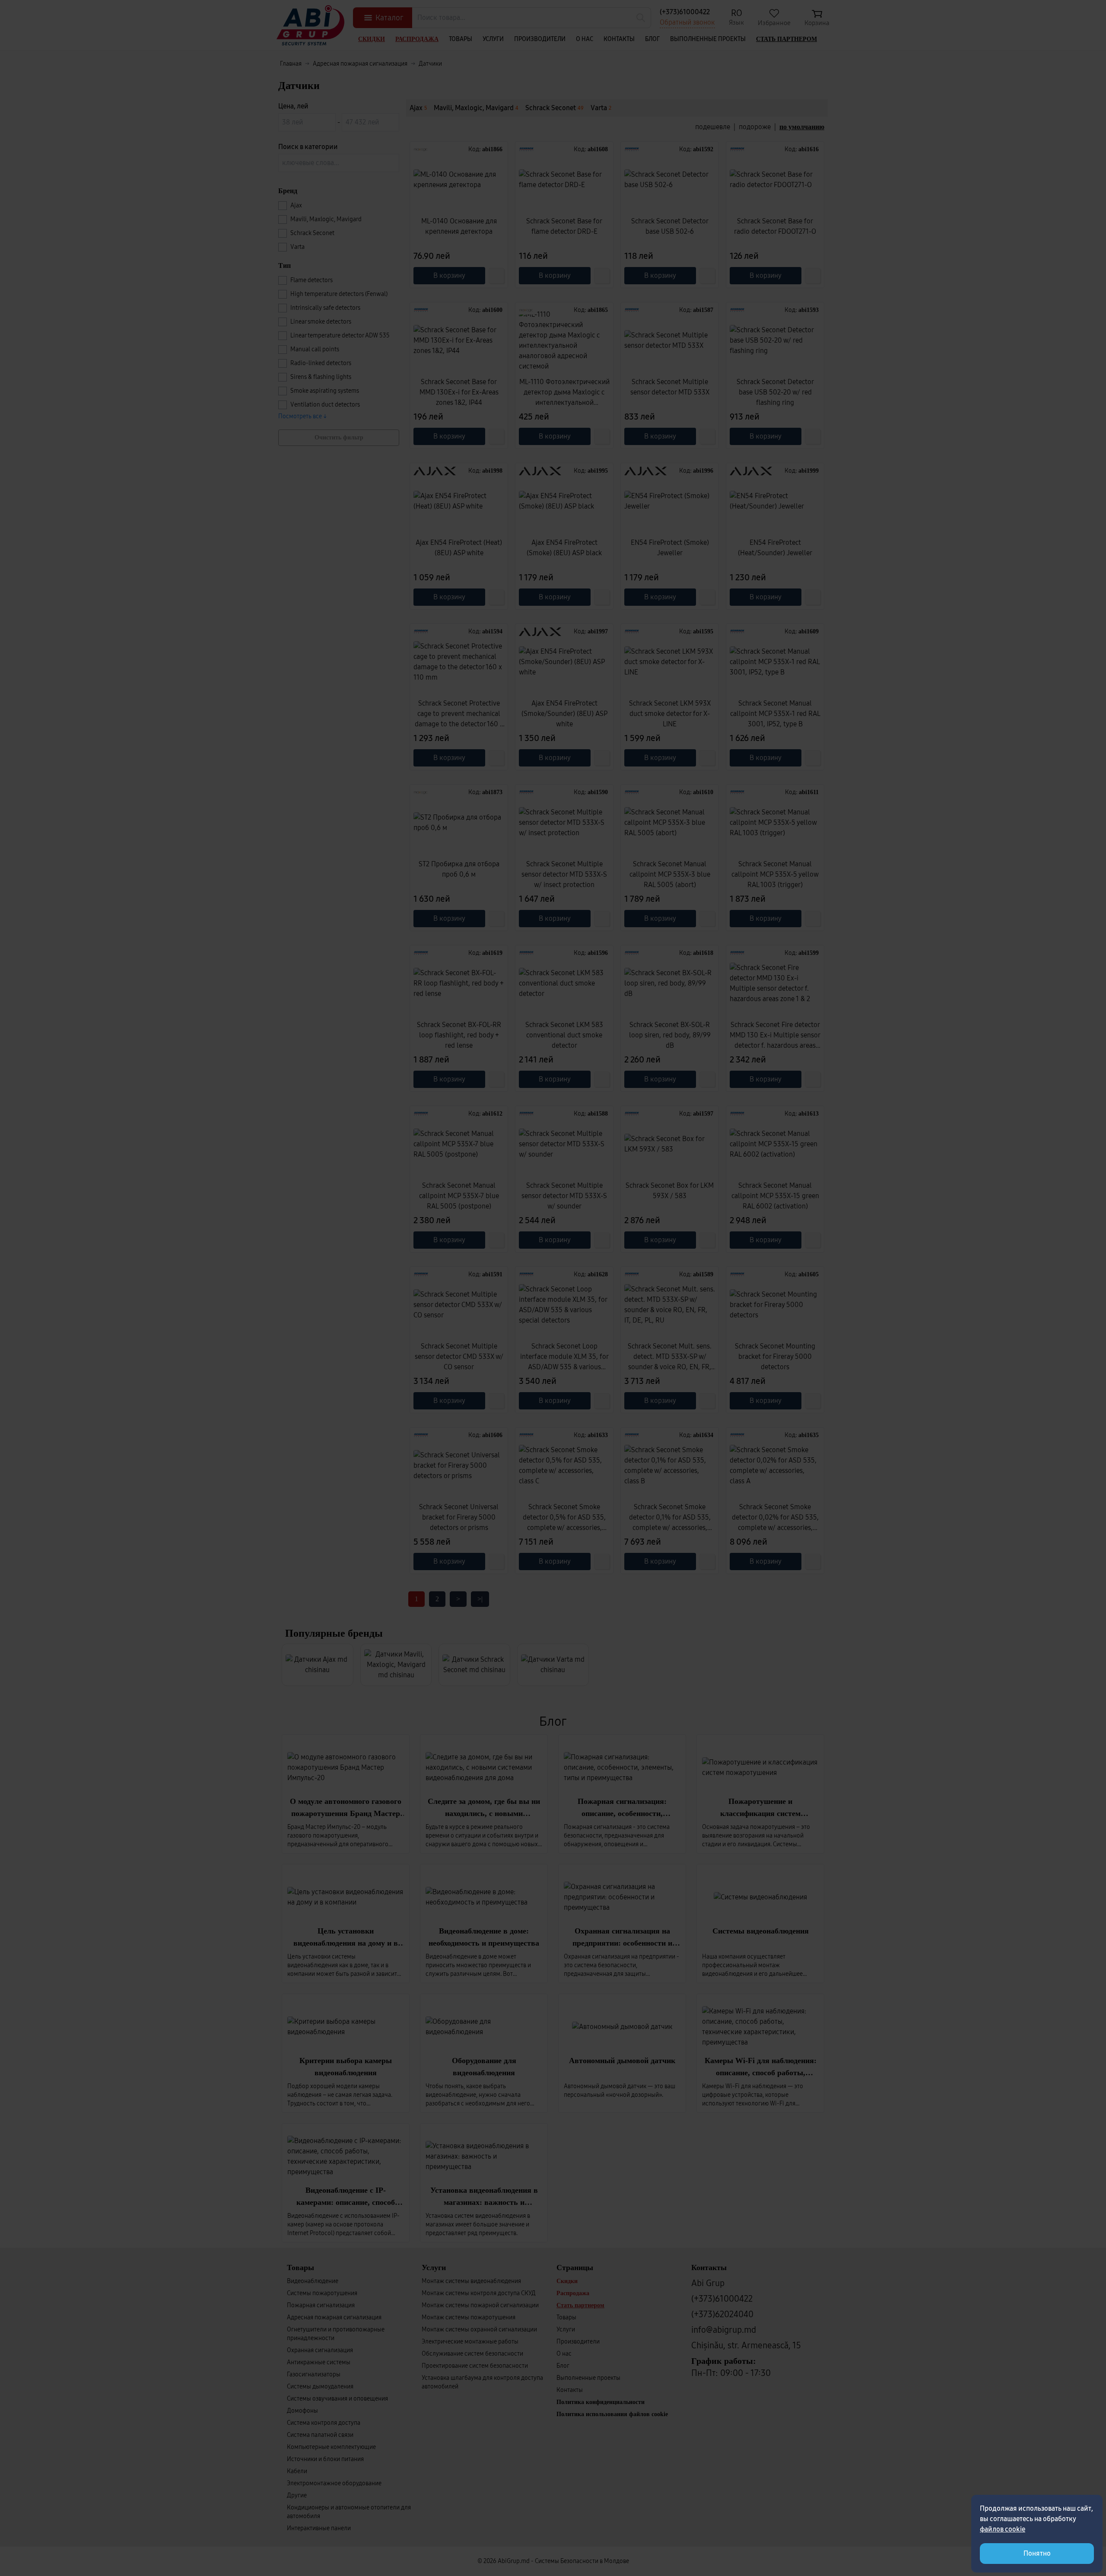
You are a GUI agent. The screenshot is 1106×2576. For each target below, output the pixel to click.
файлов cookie (1003, 2529)
